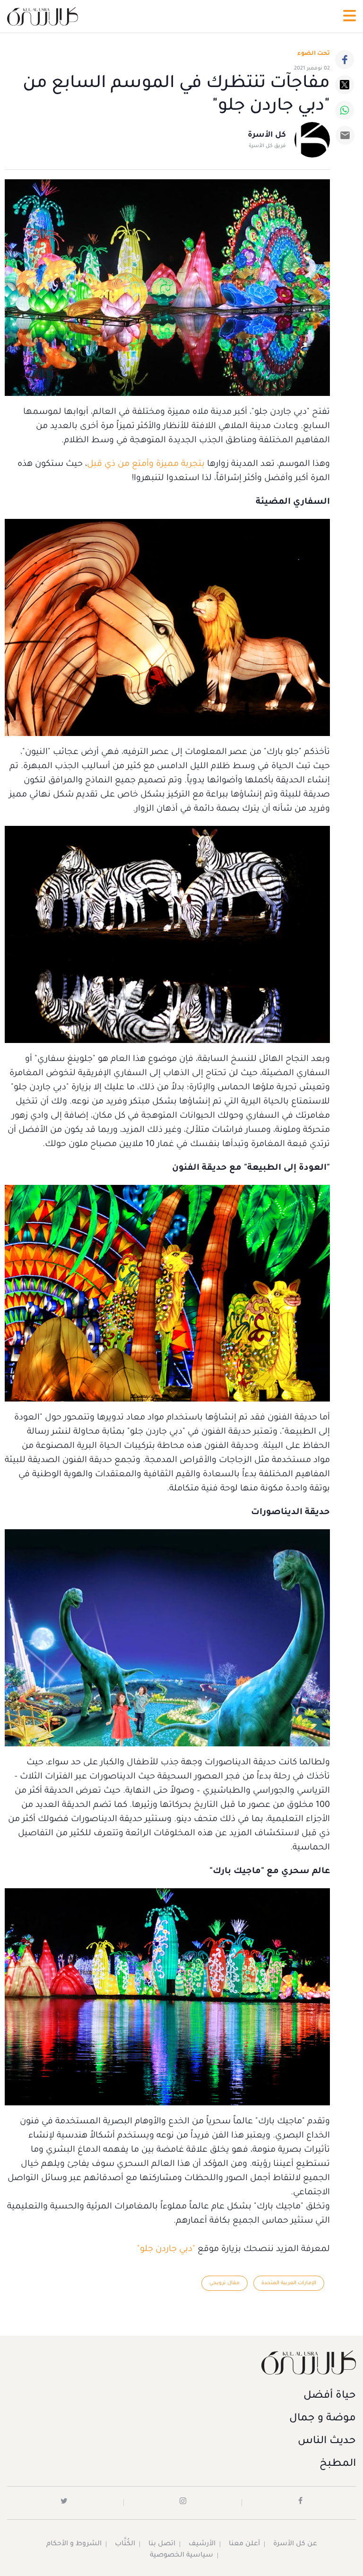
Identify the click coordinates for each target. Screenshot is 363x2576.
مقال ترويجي (225, 2283)
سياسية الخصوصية (181, 2556)
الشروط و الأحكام (74, 2544)
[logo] (43, 16)
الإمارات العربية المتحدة (289, 2283)
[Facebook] (345, 60)
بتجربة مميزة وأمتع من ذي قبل (146, 464)
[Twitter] (345, 85)
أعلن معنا (244, 2544)
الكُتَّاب (125, 2544)
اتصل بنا (162, 2544)
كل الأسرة (267, 135)
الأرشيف (202, 2544)
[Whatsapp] (345, 110)
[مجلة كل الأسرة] (181, 2362)
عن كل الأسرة (295, 2544)
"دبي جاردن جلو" (166, 2250)
